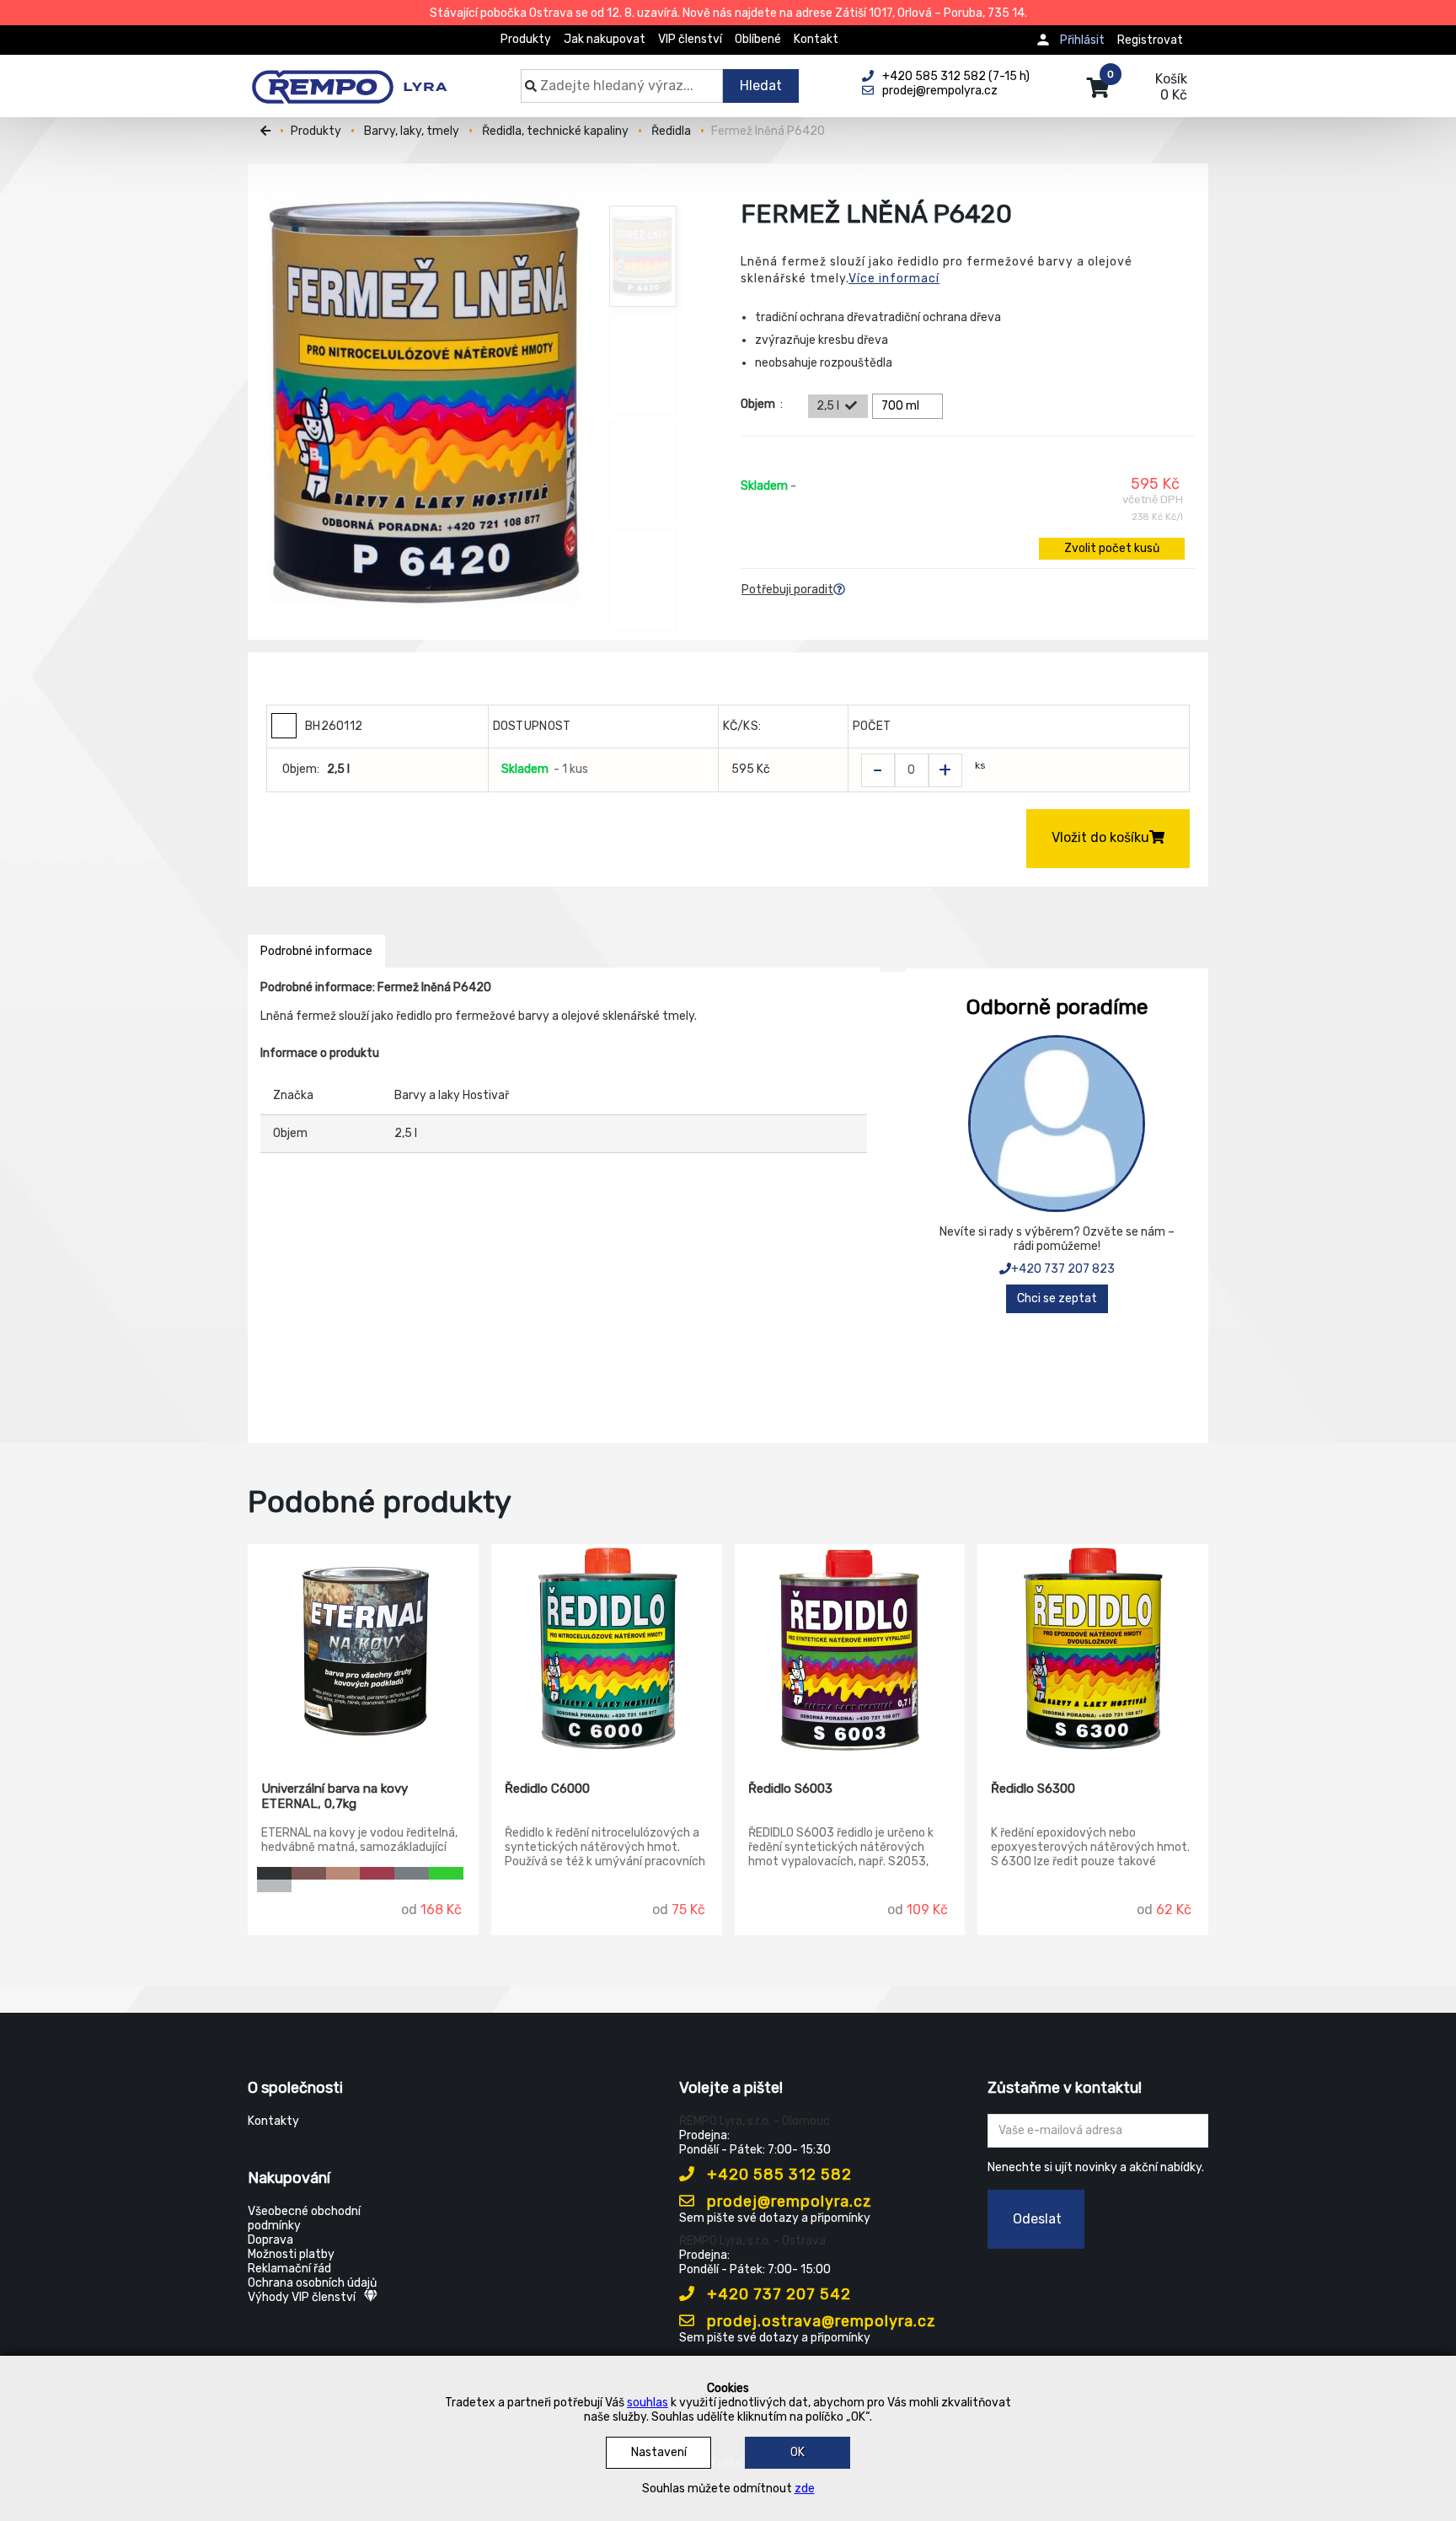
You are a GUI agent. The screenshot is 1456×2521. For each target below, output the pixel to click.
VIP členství (690, 39)
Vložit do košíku (1100, 837)
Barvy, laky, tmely (412, 131)
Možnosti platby (291, 2254)
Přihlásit (1082, 40)
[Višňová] (377, 1873)
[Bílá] (309, 1886)
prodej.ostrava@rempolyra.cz (819, 2321)
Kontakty (273, 2121)
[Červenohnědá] (309, 1873)
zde (805, 2489)
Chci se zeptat (1057, 1298)
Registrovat (1150, 40)
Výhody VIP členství (302, 2297)
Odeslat (1037, 2219)
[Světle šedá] (412, 1873)
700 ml (900, 406)
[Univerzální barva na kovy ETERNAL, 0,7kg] (363, 1650)
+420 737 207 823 (1063, 1269)
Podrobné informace (316, 951)
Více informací (894, 279)
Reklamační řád (289, 2269)
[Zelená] (446, 1873)
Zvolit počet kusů (1112, 548)
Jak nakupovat (605, 39)
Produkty (526, 39)
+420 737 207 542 (777, 2294)
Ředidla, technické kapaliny (555, 131)
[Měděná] (343, 1873)
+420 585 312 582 (777, 2175)
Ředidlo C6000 (547, 1789)
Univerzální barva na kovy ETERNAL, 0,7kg (335, 1796)
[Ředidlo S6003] (850, 1650)
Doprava (270, 2240)
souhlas (648, 2403)
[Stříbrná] (274, 1886)
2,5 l (828, 406)
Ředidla (671, 131)
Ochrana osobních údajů (312, 2283)
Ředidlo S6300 (1033, 1789)
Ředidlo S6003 (790, 1789)
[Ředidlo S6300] (1093, 1650)
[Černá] (274, 1873)
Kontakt (816, 39)
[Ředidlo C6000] (607, 1650)
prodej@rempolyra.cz (787, 2202)
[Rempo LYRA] (349, 78)
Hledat (761, 86)
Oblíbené (758, 39)
